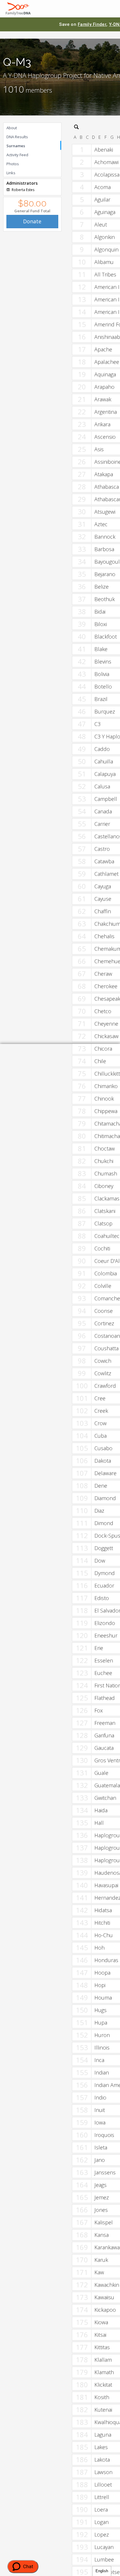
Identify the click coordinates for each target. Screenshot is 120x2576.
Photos (13, 164)
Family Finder (92, 24)
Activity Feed (17, 155)
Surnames (16, 146)
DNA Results (17, 137)
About (12, 128)
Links (11, 173)
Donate (32, 221)
